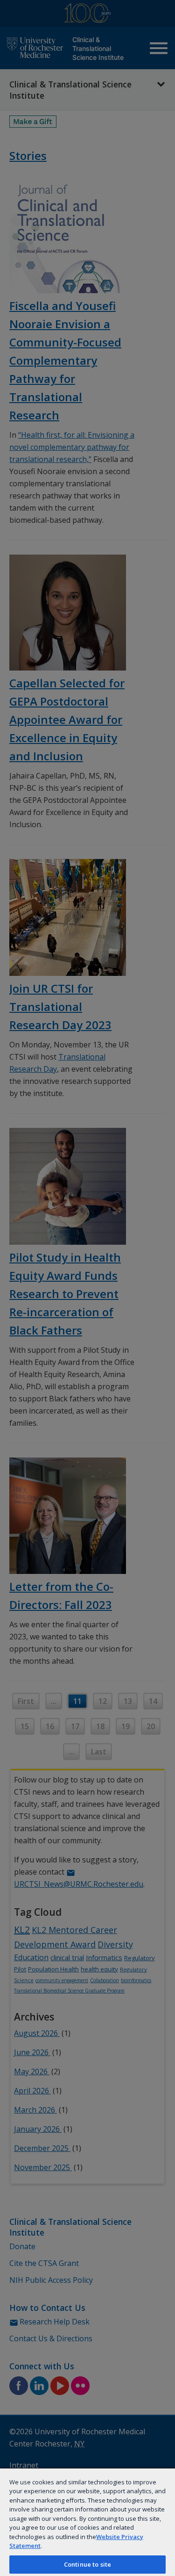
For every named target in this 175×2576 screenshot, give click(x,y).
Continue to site (87, 2564)
